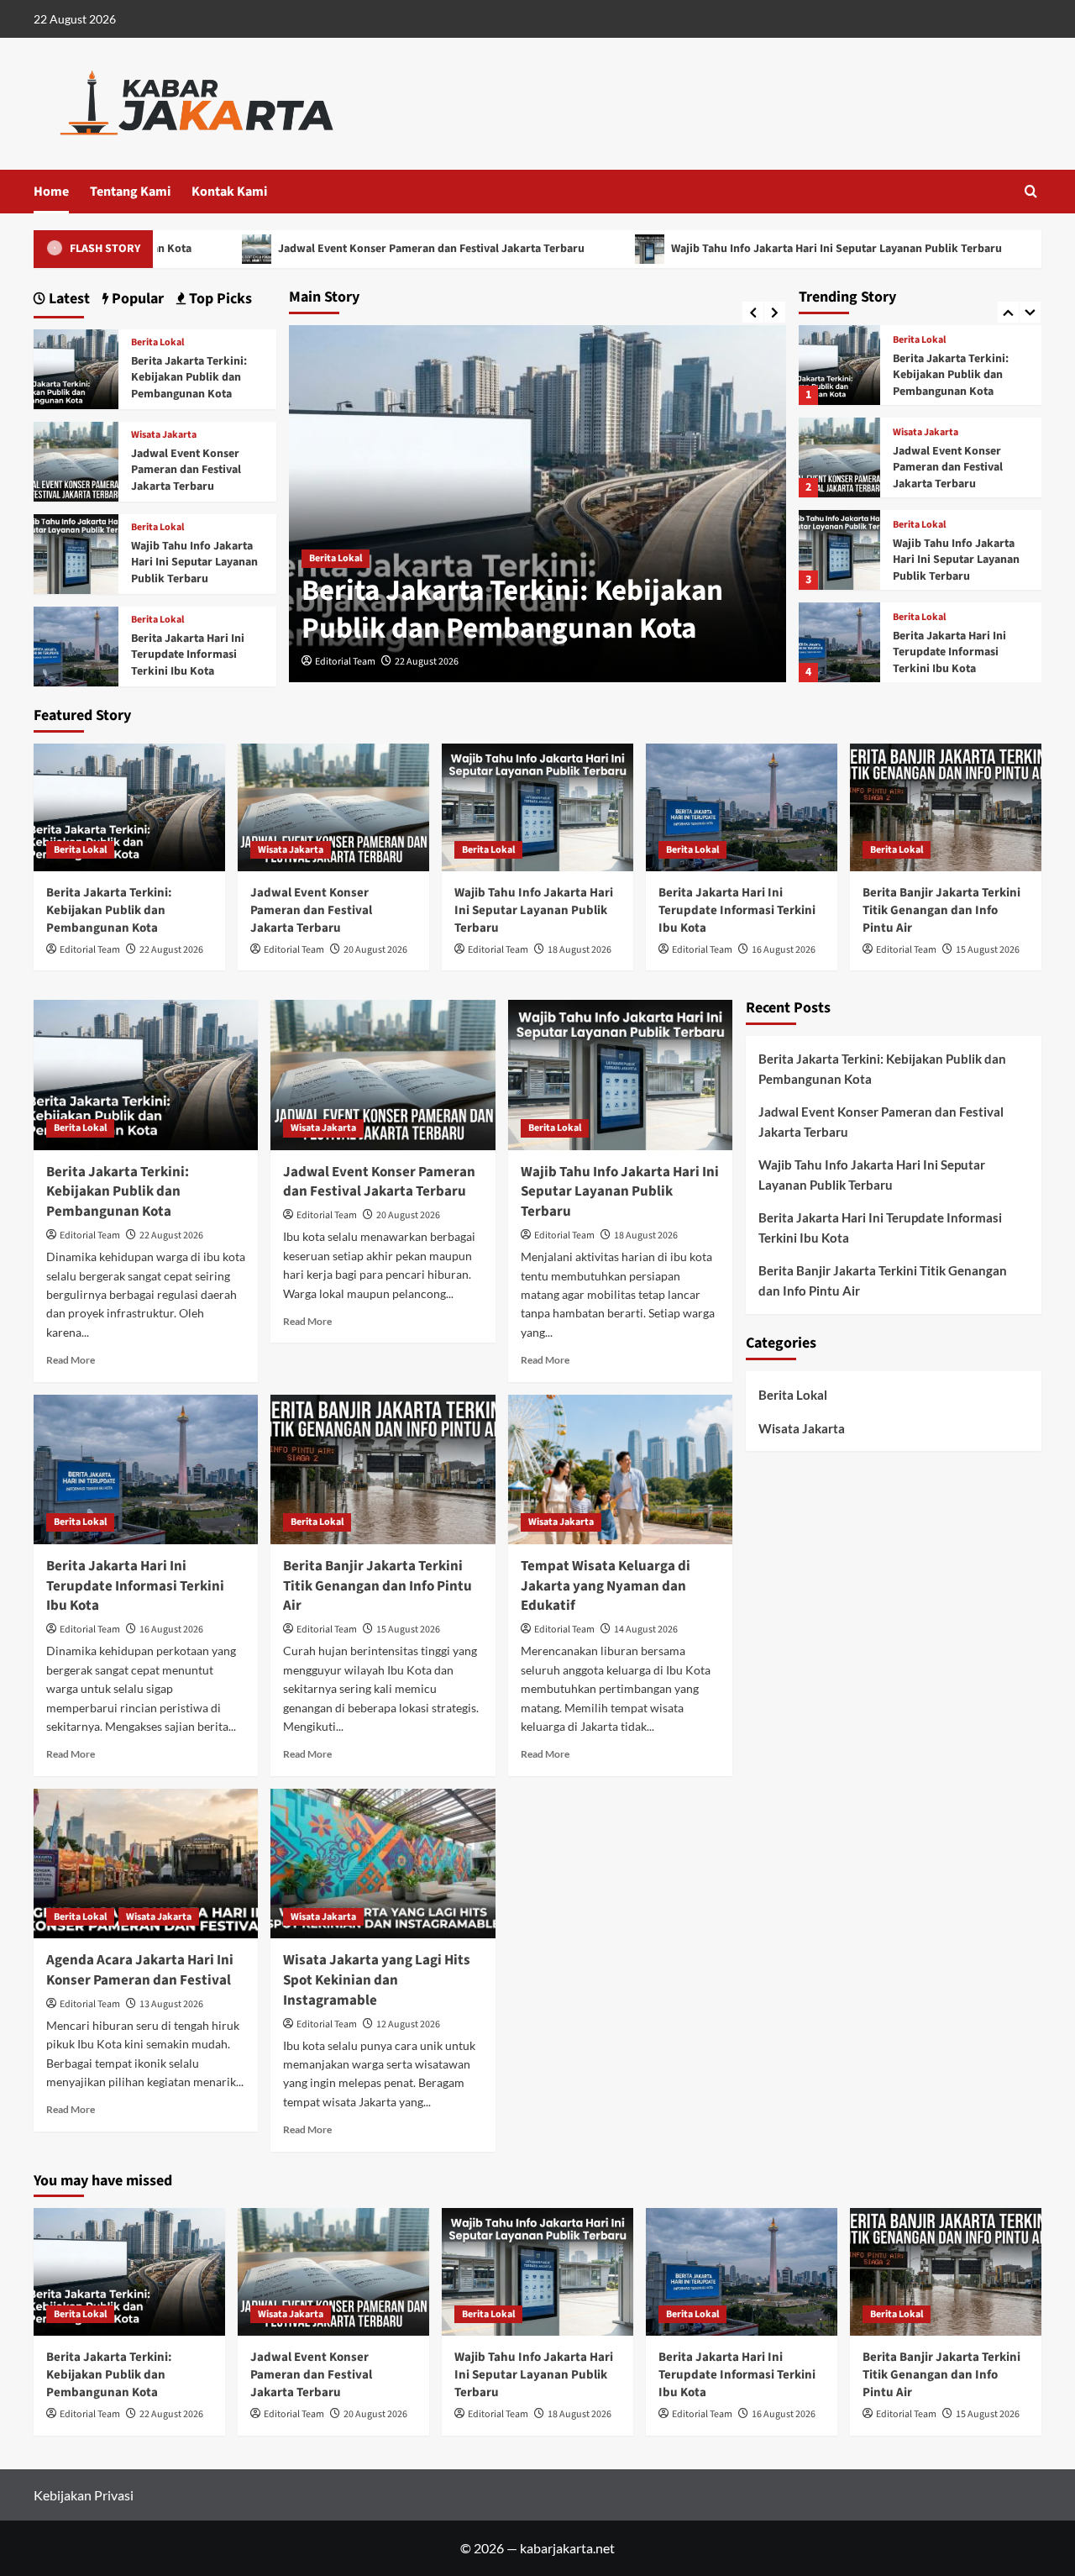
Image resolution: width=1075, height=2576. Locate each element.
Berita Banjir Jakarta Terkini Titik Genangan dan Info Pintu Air (941, 910)
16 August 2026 (784, 950)
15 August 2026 (988, 950)
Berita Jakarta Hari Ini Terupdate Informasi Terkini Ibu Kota (949, 652)
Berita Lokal (336, 558)
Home (51, 192)
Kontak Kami (229, 192)
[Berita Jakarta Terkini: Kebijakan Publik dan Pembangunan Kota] (839, 365)
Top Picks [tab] (219, 299)
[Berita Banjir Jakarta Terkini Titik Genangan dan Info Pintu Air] (946, 807)
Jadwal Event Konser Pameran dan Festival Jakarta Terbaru (347, 249)
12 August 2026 (408, 2024)
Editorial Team (345, 662)
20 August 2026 (375, 950)
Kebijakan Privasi (84, 2495)
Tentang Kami (130, 192)
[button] (1031, 191)
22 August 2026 (427, 662)
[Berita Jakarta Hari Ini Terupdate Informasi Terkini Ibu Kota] (839, 642)
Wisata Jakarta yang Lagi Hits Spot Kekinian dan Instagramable (377, 1980)
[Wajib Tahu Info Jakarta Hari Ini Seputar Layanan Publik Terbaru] (839, 550)
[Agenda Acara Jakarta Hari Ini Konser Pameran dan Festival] (146, 1864)
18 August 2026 (579, 950)
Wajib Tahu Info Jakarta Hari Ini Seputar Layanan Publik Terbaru (752, 249)
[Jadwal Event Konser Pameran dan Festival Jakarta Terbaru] (839, 457)
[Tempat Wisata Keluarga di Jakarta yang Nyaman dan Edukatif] (620, 1469)
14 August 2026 (646, 1630)
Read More (71, 1360)
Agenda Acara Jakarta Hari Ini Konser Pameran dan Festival (140, 1970)
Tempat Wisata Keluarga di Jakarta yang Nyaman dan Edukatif (606, 1586)
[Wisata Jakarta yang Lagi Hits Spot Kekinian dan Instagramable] (383, 1864)
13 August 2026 (171, 2004)
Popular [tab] (136, 299)
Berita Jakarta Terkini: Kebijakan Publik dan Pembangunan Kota (512, 610)
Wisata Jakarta (926, 433)
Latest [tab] (68, 299)
